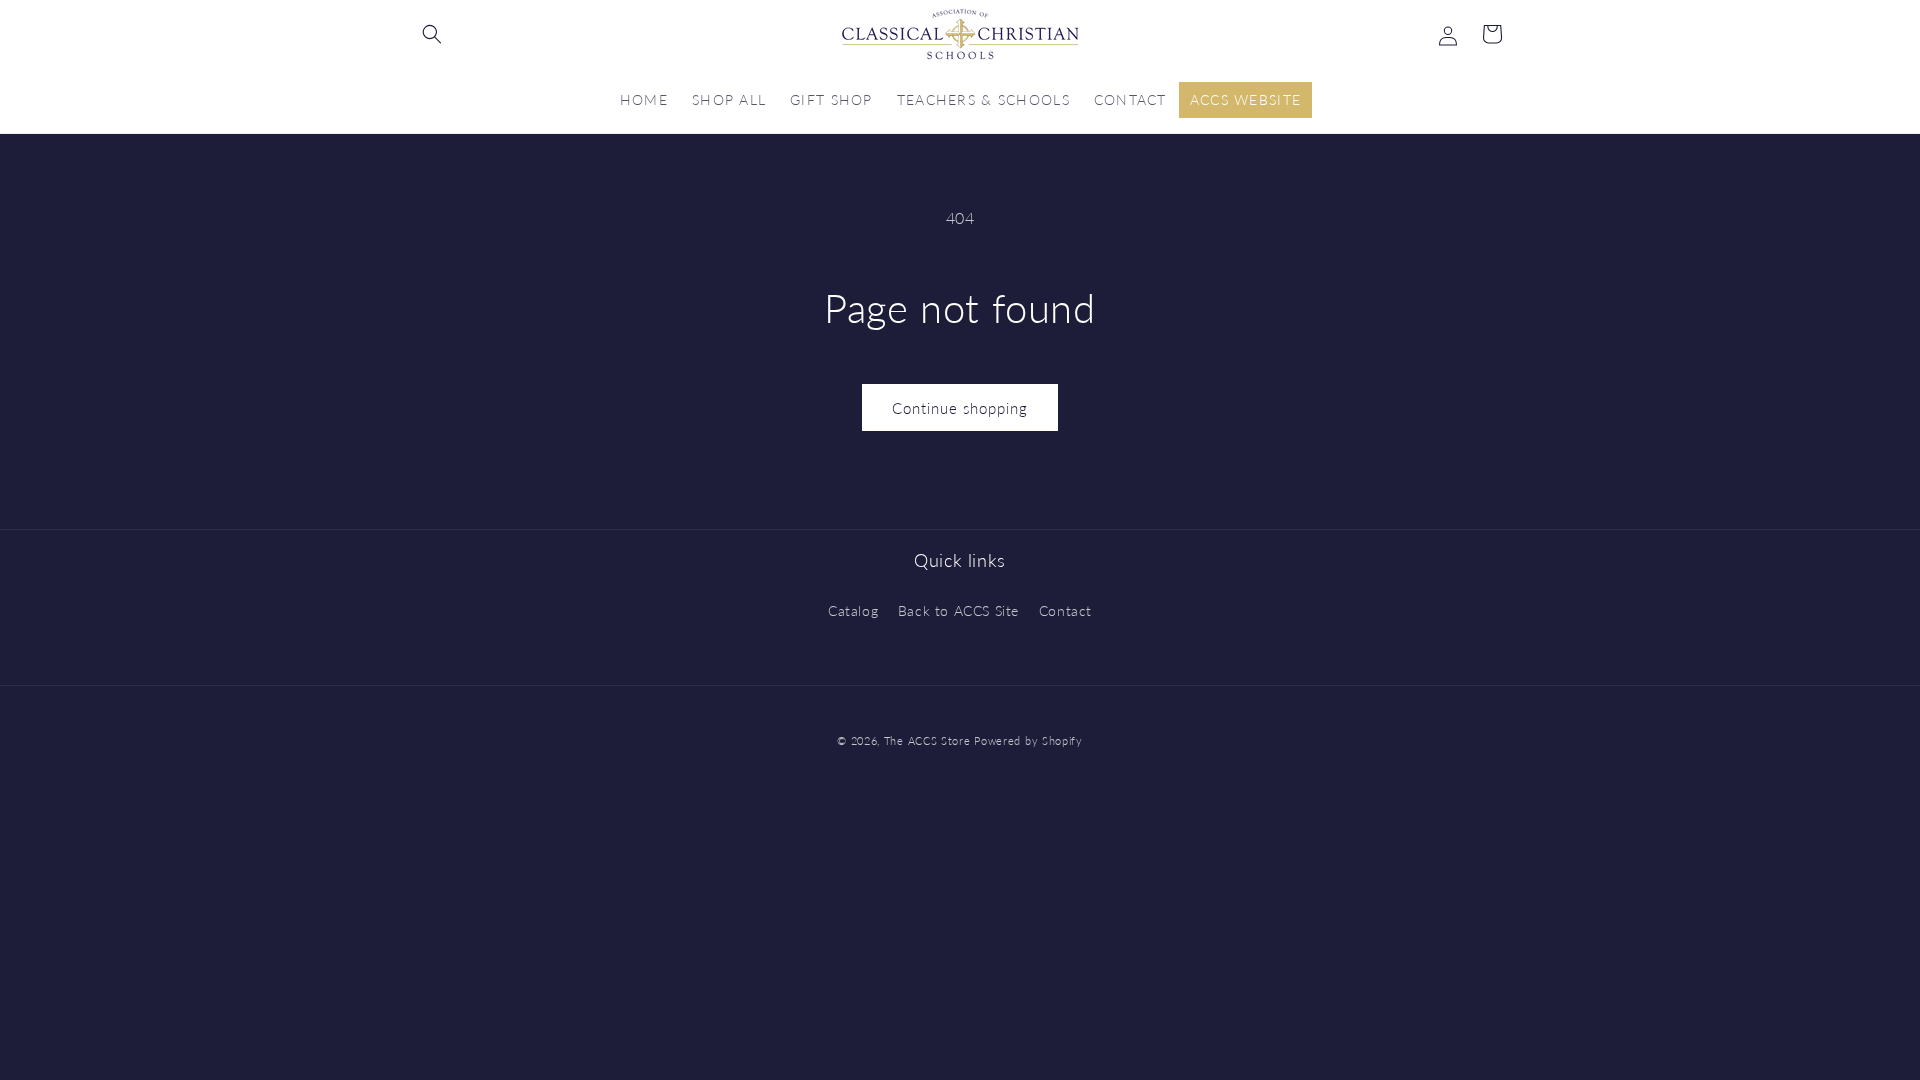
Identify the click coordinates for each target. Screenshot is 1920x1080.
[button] (432, 34)
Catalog (853, 610)
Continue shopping (960, 408)
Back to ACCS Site (958, 610)
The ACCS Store (927, 740)
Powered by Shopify (1028, 740)
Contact (1065, 610)
